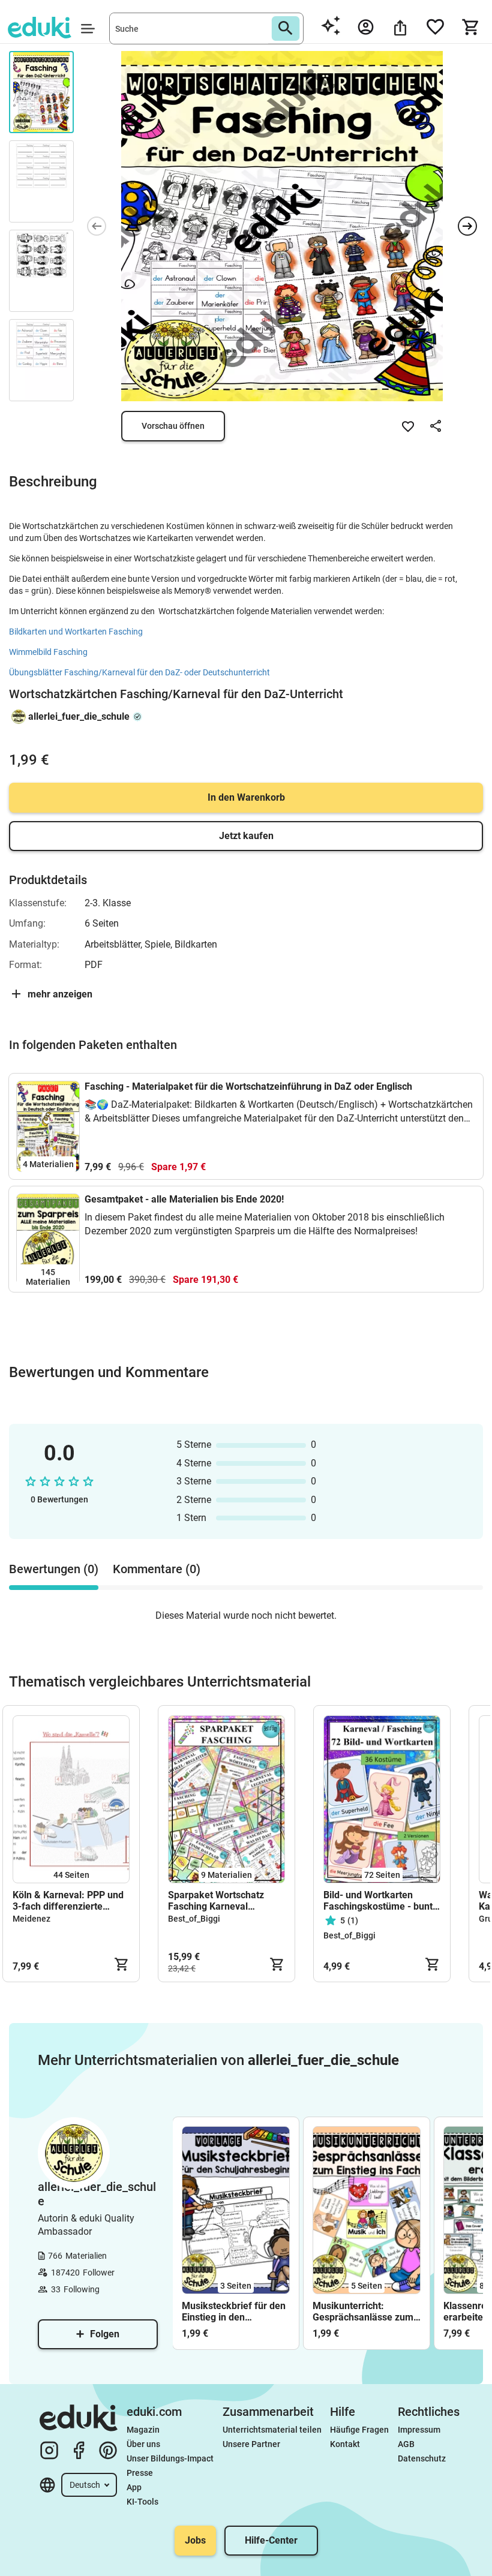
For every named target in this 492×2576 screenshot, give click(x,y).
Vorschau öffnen (173, 426)
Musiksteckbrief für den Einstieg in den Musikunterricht (234, 2312)
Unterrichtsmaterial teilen (272, 2430)
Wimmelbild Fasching (48, 652)
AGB (406, 2444)
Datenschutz (422, 2458)
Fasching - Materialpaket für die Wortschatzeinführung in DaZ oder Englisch (248, 1086)
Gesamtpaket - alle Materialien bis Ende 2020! (184, 1199)
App (134, 2487)
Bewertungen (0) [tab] (54, 1569)
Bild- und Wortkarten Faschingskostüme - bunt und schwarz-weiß (378, 1901)
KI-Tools (142, 2502)
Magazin (143, 2430)
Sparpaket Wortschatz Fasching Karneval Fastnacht (216, 1901)
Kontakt (345, 2444)
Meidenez (31, 1919)
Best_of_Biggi (194, 1919)
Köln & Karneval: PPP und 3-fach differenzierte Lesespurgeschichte (68, 1901)
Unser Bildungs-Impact (170, 2458)
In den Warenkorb (246, 797)
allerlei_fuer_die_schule (79, 716)
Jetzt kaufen (246, 836)
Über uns (143, 2444)
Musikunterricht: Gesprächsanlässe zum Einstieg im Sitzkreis (363, 2312)
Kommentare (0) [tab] (157, 1569)
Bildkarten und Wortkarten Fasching (79, 632)
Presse (140, 2473)
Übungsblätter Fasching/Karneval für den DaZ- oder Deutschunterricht (139, 672)
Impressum (419, 2430)
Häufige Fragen (359, 2430)
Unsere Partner (251, 2444)
